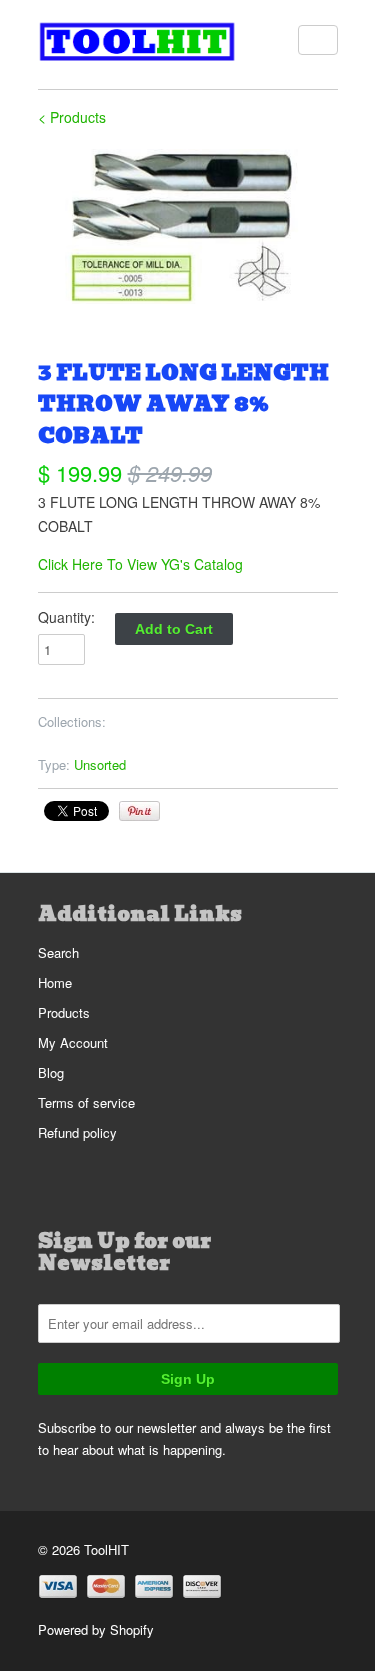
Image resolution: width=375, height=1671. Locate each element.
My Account (73, 1042)
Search (58, 952)
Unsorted (100, 764)
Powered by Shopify (96, 1629)
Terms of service (86, 1102)
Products (64, 1012)
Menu (318, 40)
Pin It (139, 811)
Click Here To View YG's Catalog (140, 564)
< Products (72, 117)
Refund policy (77, 1132)
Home (55, 982)
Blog (51, 1072)
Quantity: (66, 617)
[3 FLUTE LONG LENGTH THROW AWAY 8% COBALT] (188, 226)
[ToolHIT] (138, 44)
